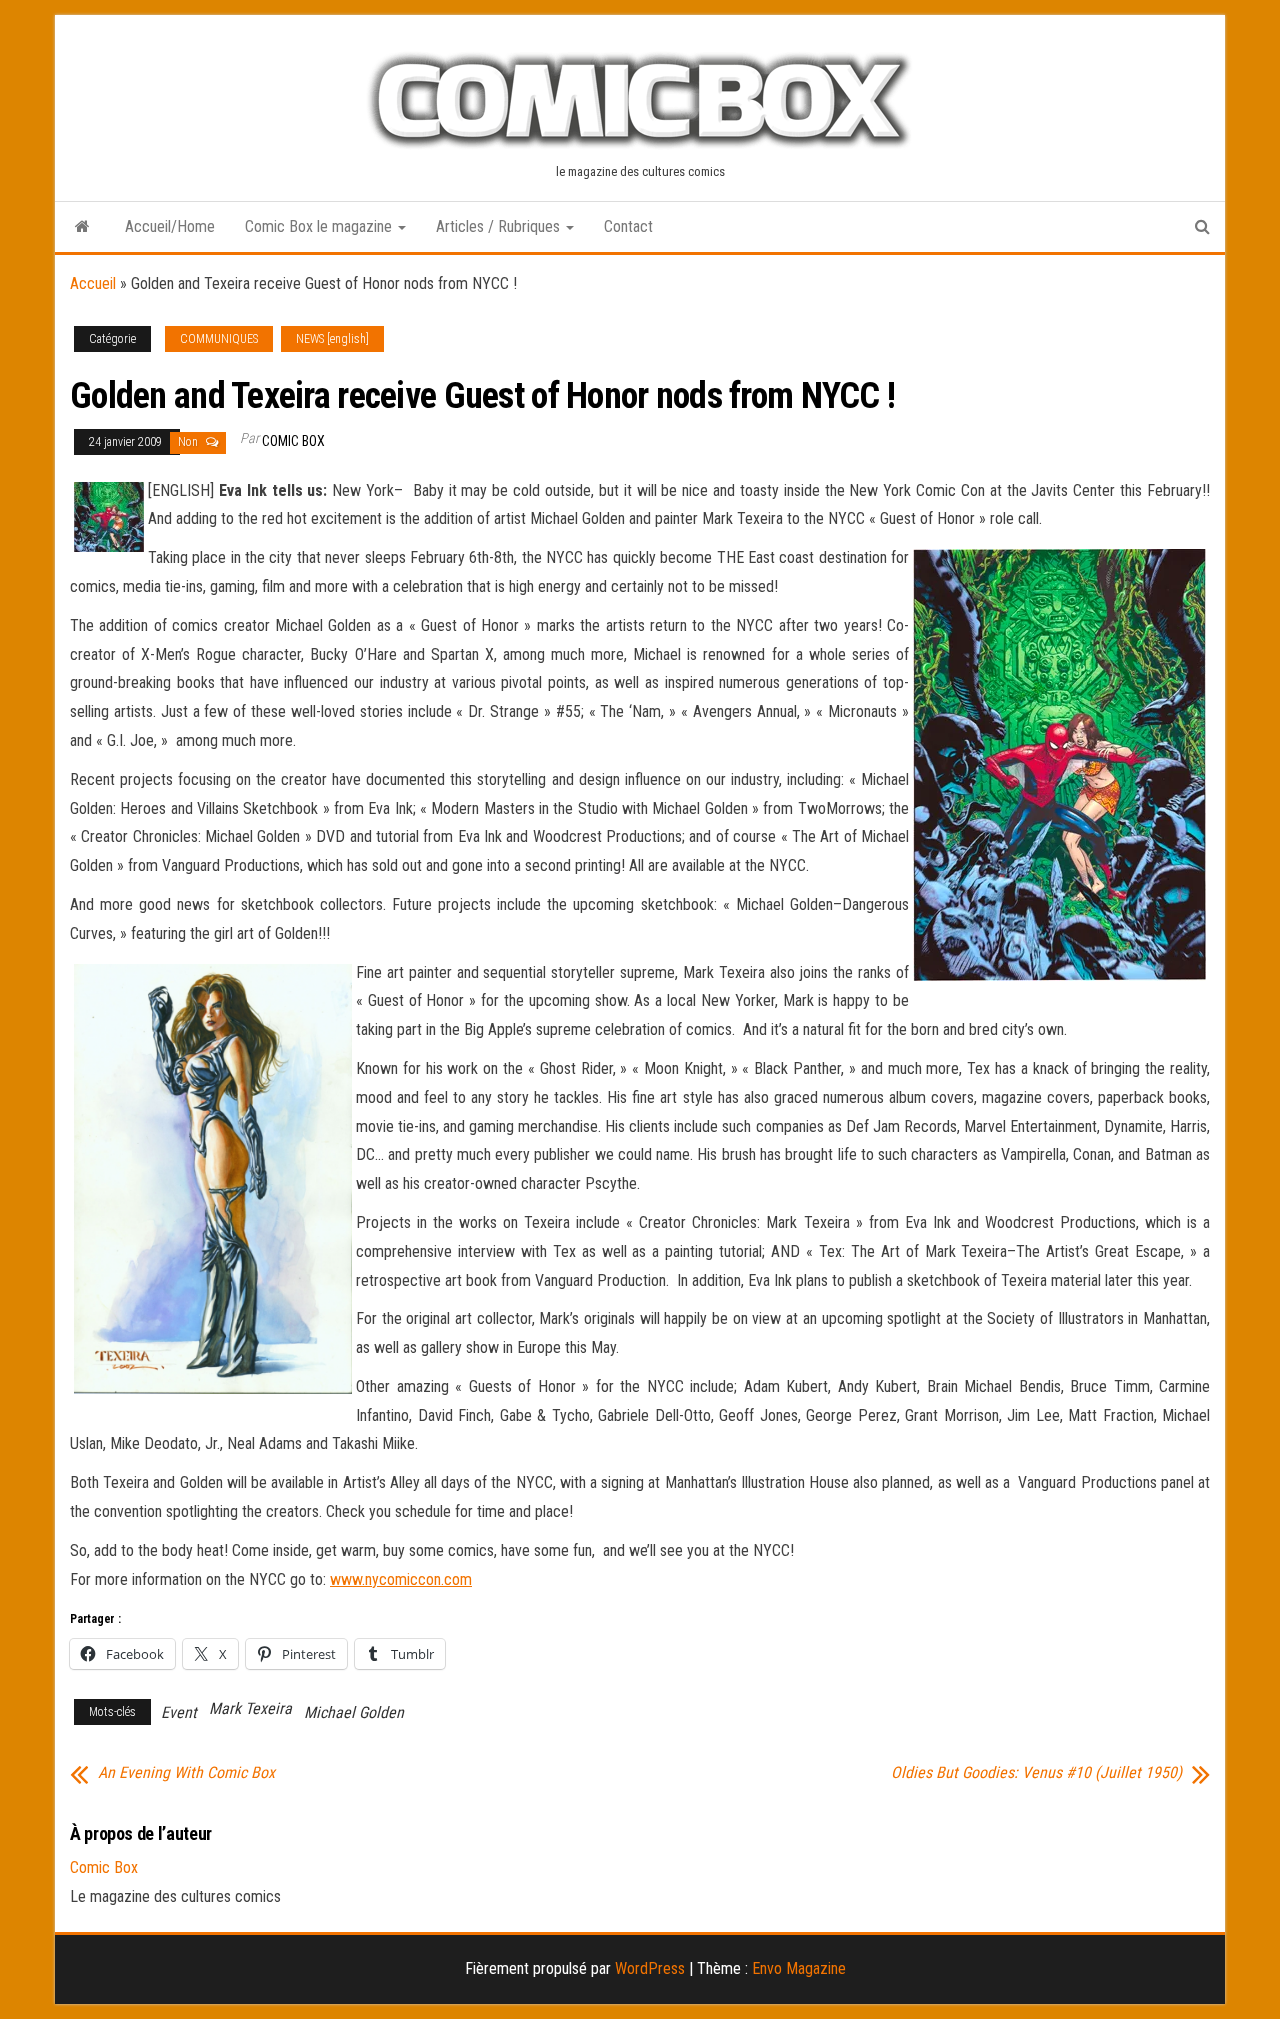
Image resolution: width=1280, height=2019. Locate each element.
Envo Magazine (799, 1968)
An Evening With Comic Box (186, 1773)
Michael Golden (354, 1712)
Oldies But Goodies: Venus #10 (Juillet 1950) (1036, 1773)
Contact (628, 226)
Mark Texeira (250, 1708)
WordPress (650, 1968)
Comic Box (293, 441)
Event (179, 1712)
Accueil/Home (170, 226)
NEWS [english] (332, 339)
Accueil (93, 283)
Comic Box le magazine (320, 226)
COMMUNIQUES (219, 339)
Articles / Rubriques (500, 226)
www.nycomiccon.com (401, 1579)
